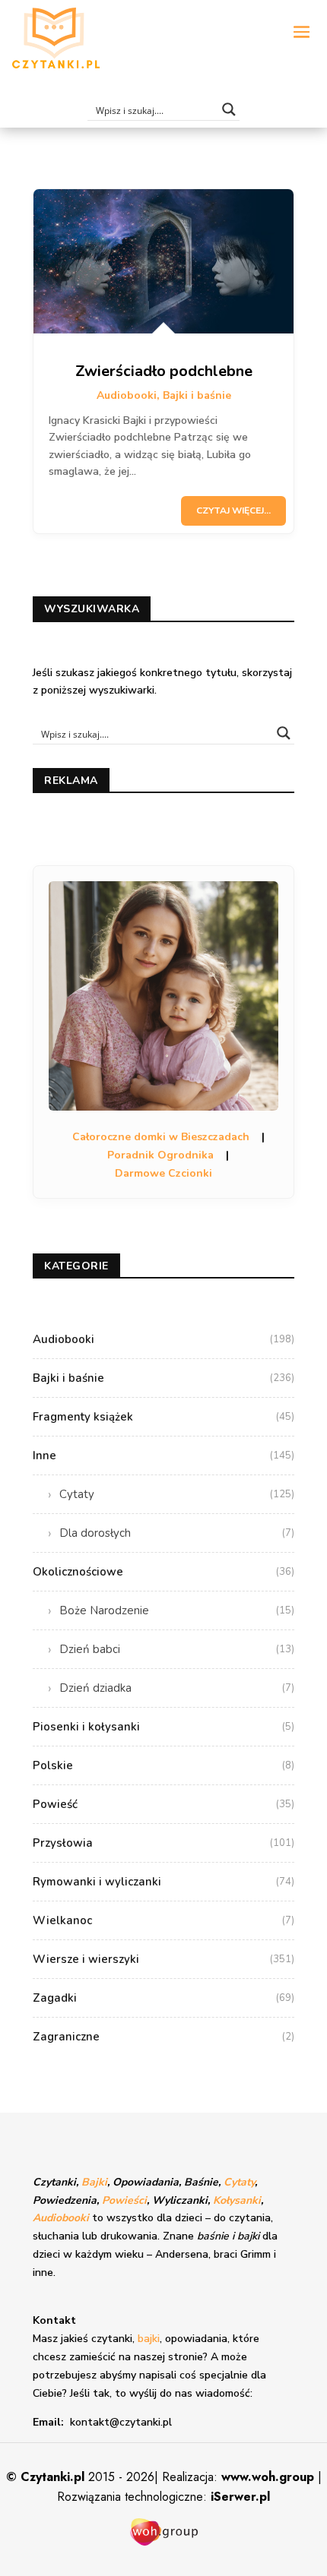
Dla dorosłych (177, 1533)
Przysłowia (163, 1843)
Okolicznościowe (163, 1572)
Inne (163, 1456)
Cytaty (177, 1494)
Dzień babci (177, 1649)
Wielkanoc (163, 1920)
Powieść (163, 1804)
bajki (149, 2339)
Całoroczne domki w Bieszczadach (161, 1137)
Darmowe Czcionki (163, 1173)
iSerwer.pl (240, 2497)
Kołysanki (237, 2200)
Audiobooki (127, 395)
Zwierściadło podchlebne (164, 371)
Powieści (124, 2200)
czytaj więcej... (233, 510)
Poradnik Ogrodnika (160, 1155)
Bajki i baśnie (197, 395)
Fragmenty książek (163, 1417)
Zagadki (163, 1998)
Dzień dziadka (177, 1688)
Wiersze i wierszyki (163, 1959)
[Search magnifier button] (229, 109)
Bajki (94, 2182)
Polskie (163, 1765)
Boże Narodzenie (177, 1610)
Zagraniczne (163, 2037)
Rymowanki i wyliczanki (163, 1882)
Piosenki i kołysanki (163, 1727)
